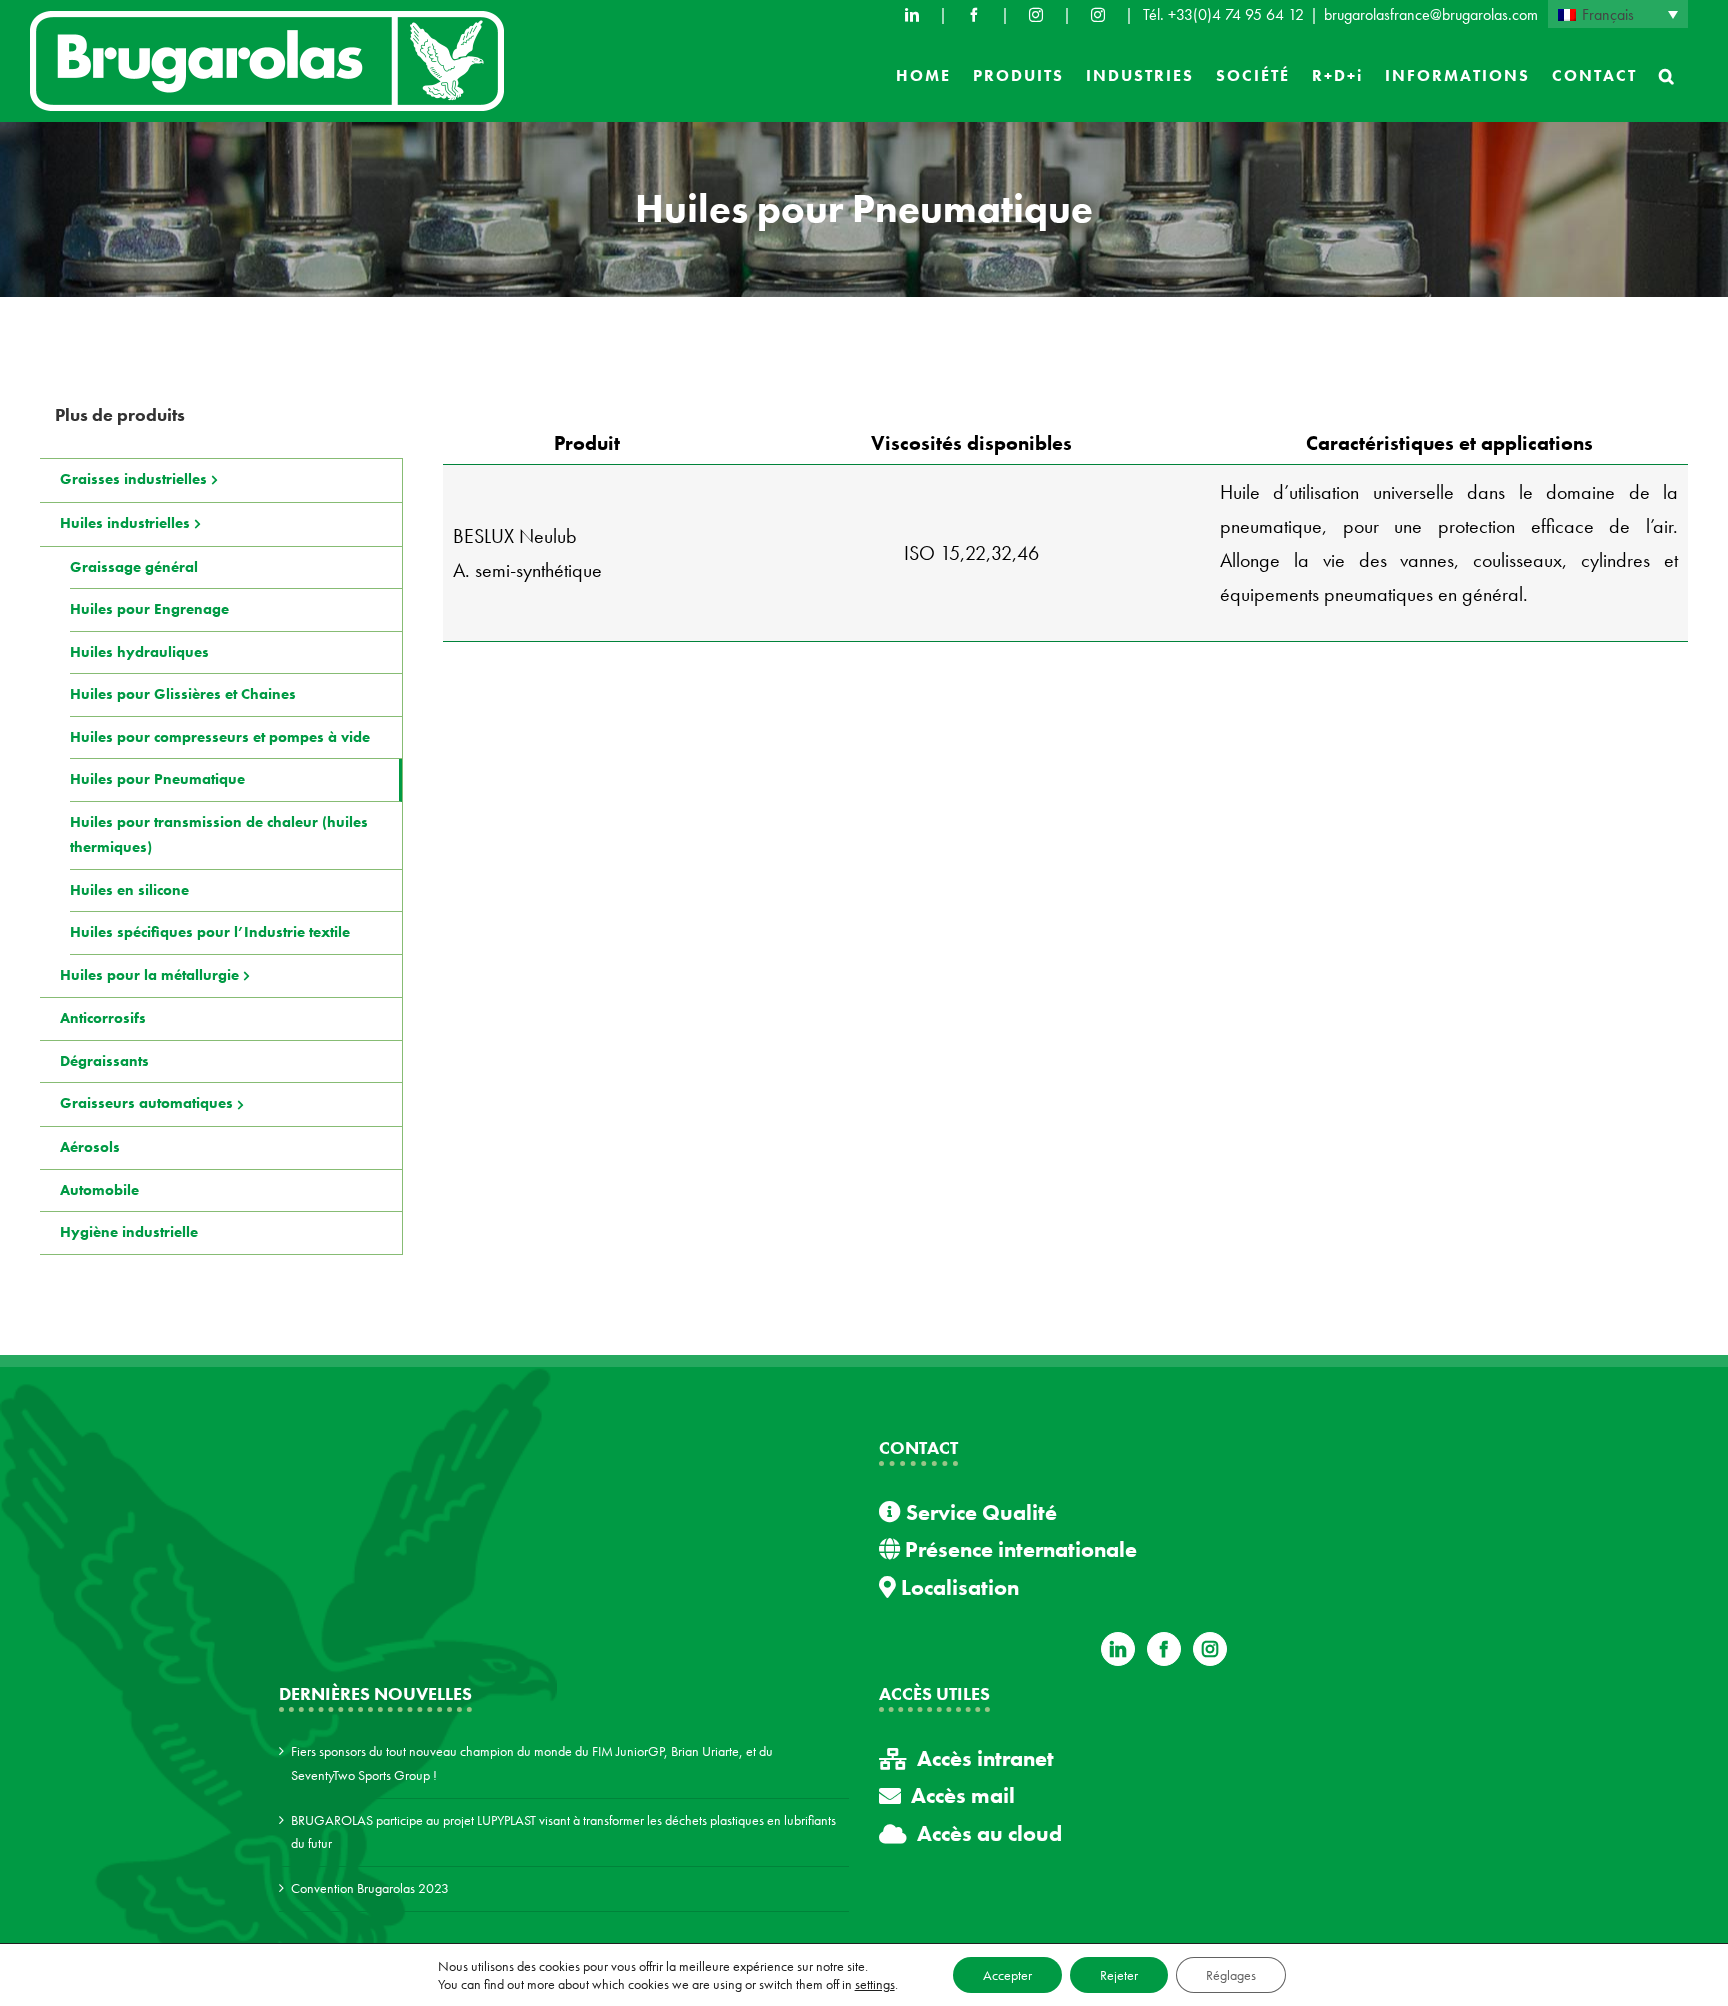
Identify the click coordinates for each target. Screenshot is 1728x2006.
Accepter (1007, 1975)
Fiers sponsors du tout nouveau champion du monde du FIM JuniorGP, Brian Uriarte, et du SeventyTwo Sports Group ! (532, 1763)
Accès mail (963, 1795)
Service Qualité (979, 1512)
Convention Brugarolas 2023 (370, 1888)
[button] (1667, 76)
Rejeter (1119, 1975)
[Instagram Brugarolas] (1036, 15)
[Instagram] (1210, 1649)
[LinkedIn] (912, 15)
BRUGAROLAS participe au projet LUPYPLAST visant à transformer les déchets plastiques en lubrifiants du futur (563, 1832)
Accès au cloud (989, 1833)
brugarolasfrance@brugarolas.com (1431, 14)
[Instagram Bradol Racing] (1098, 15)
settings (875, 1984)
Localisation (957, 1587)
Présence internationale (1018, 1549)
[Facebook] (974, 15)
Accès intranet (985, 1758)
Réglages (1231, 1975)
